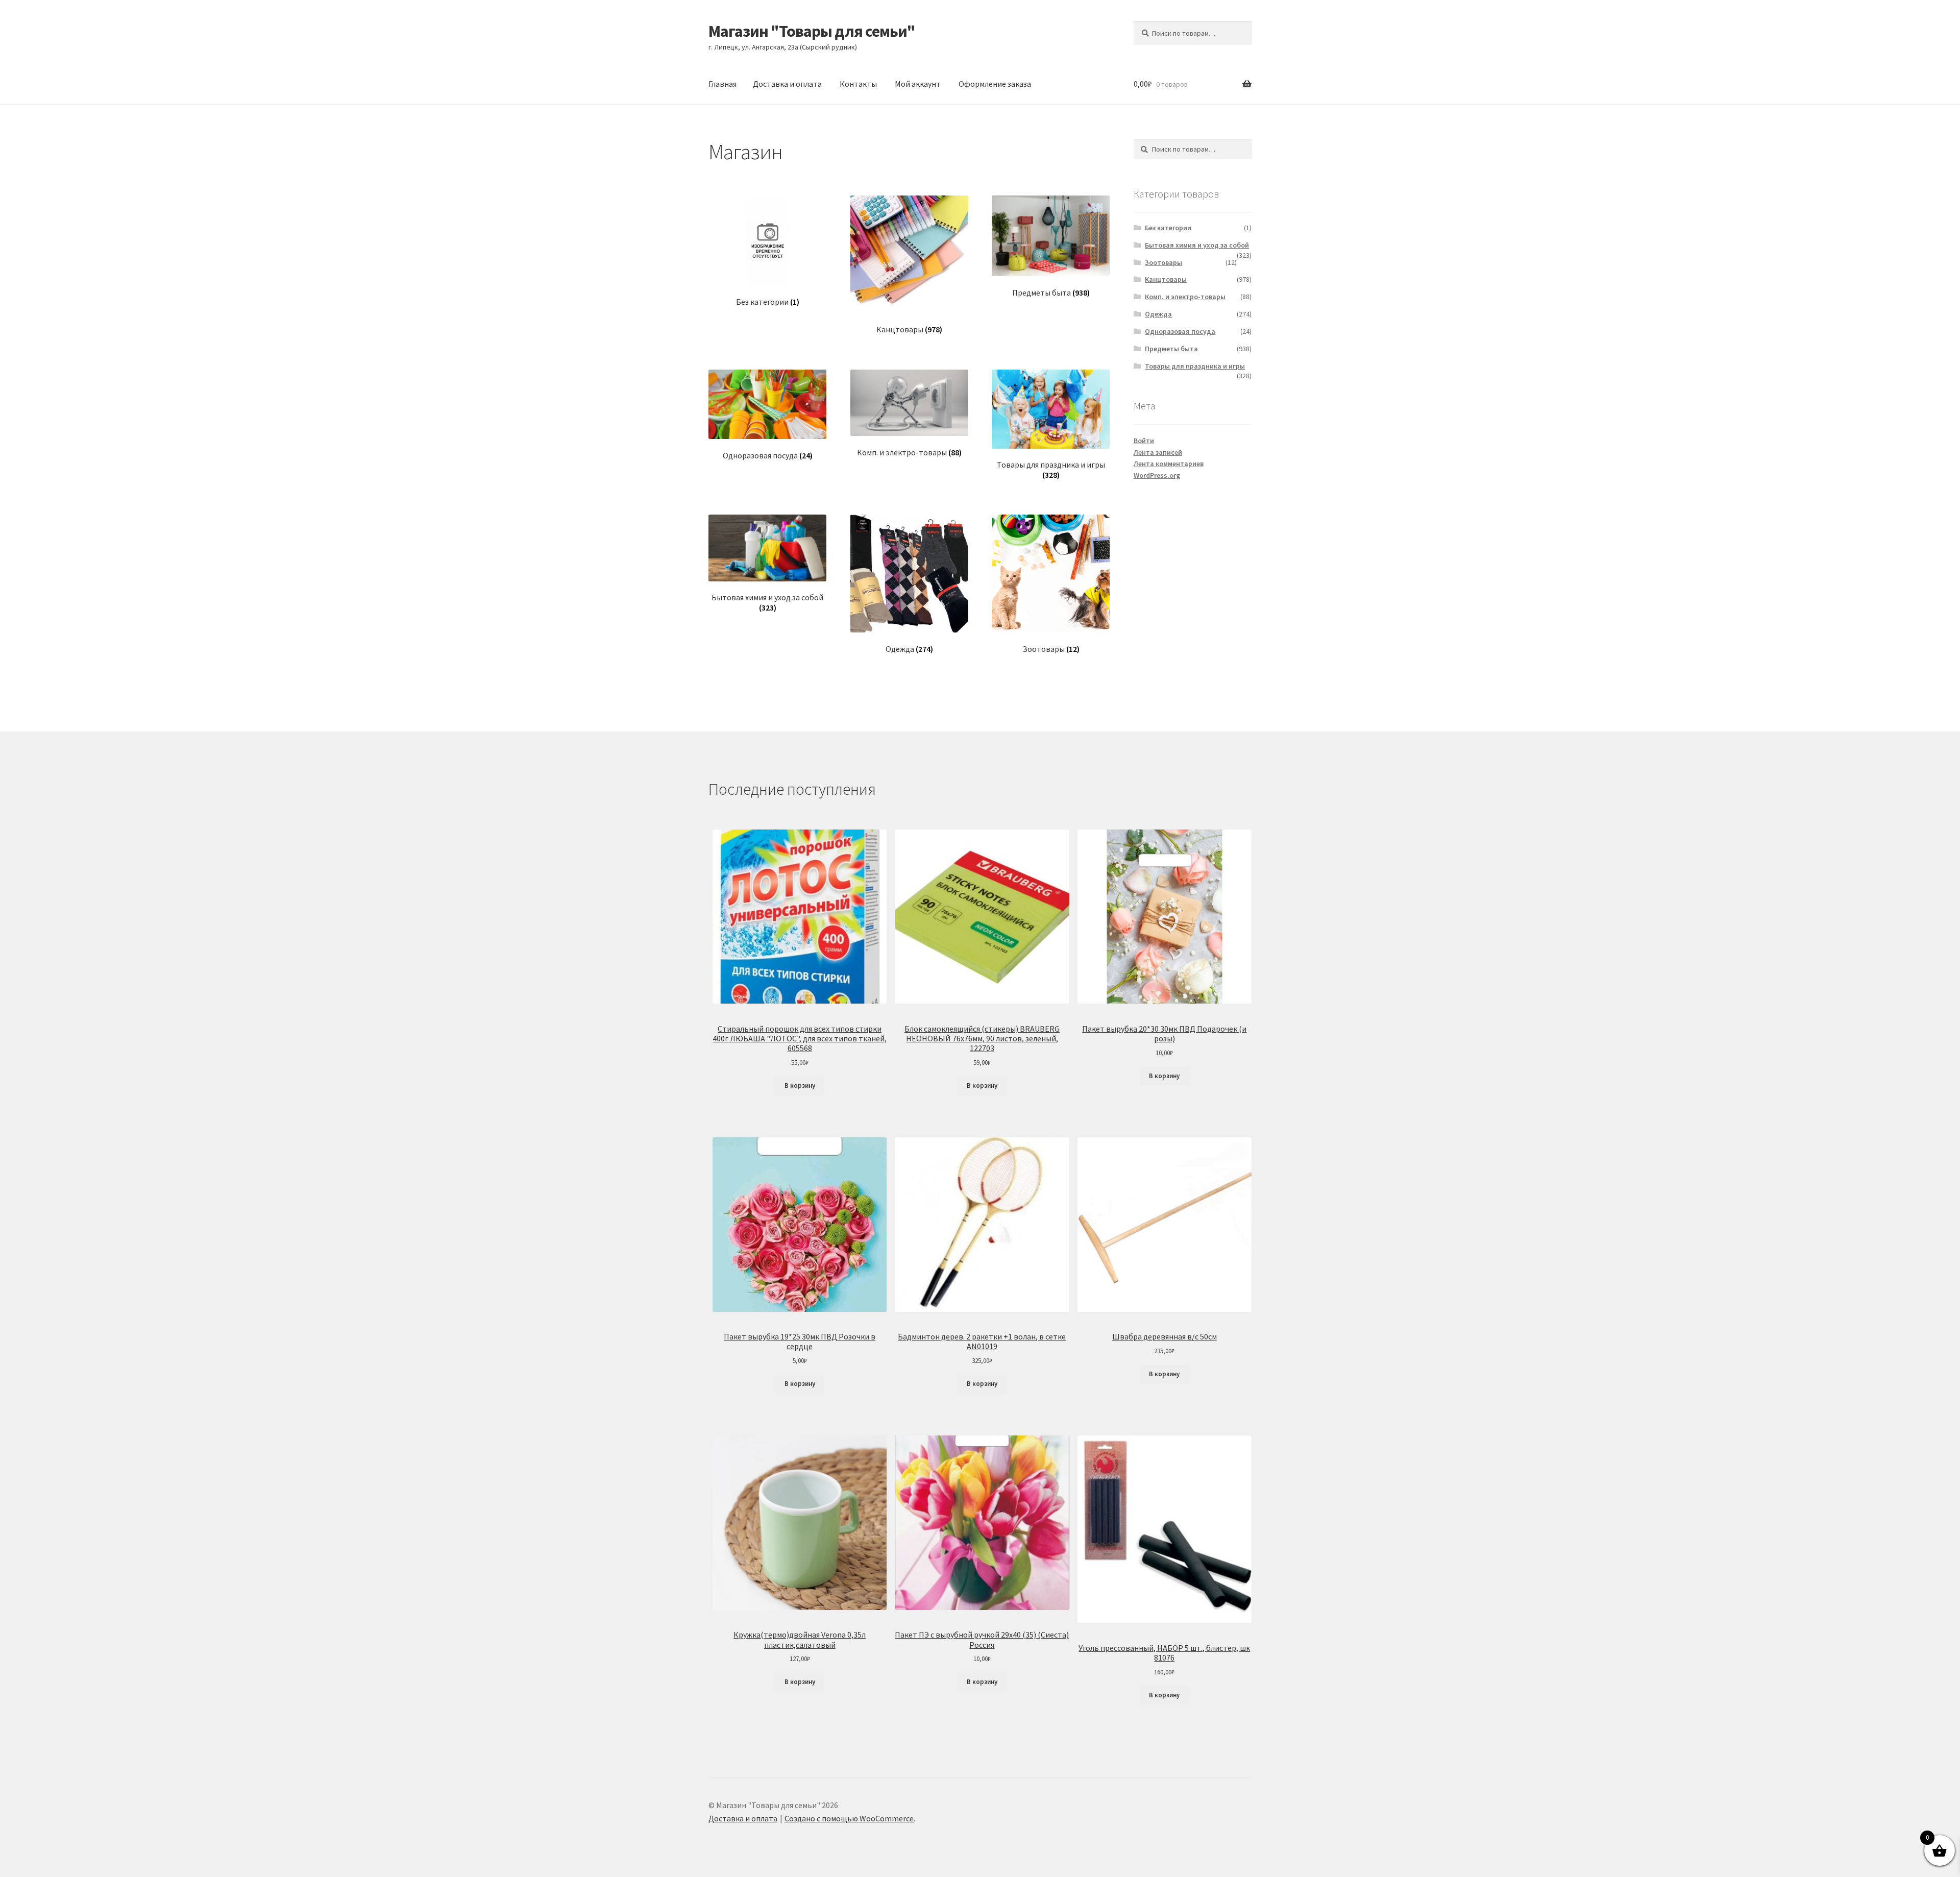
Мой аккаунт (918, 84)
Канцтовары (1166, 279)
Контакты (858, 84)
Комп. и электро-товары (1185, 297)
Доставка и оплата (787, 84)
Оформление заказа (995, 84)
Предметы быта (1171, 349)
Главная (722, 84)
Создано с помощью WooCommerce (849, 1818)
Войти (1144, 441)
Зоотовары (1163, 262)
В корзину (800, 1086)
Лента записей (1158, 452)
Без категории (1168, 228)
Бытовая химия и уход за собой (1197, 245)
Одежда (1158, 314)
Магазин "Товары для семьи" (812, 31)
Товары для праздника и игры (1195, 366)
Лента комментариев (1169, 464)
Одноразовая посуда (1180, 331)
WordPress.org (1157, 475)
